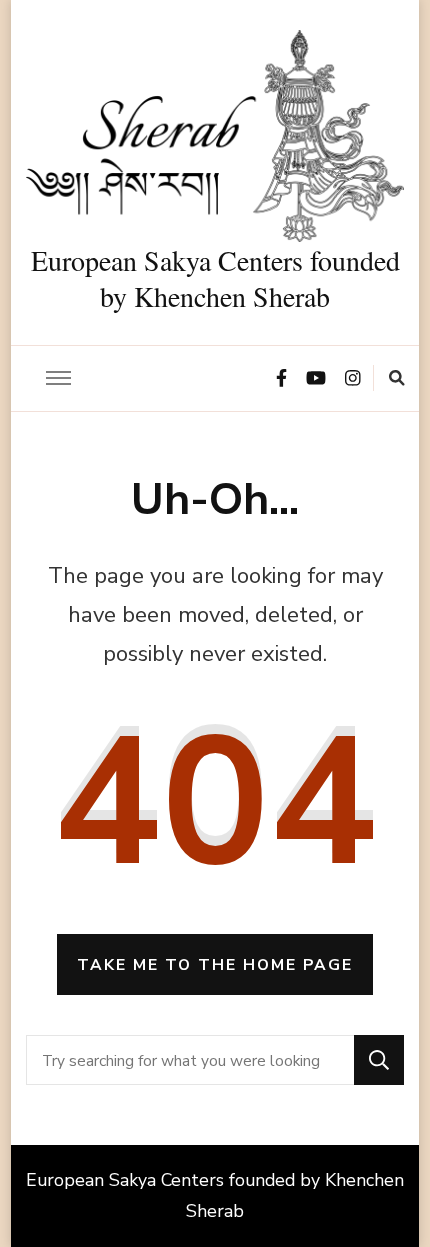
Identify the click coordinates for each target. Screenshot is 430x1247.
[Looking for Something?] (190, 1060)
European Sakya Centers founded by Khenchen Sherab (215, 278)
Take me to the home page (215, 964)
